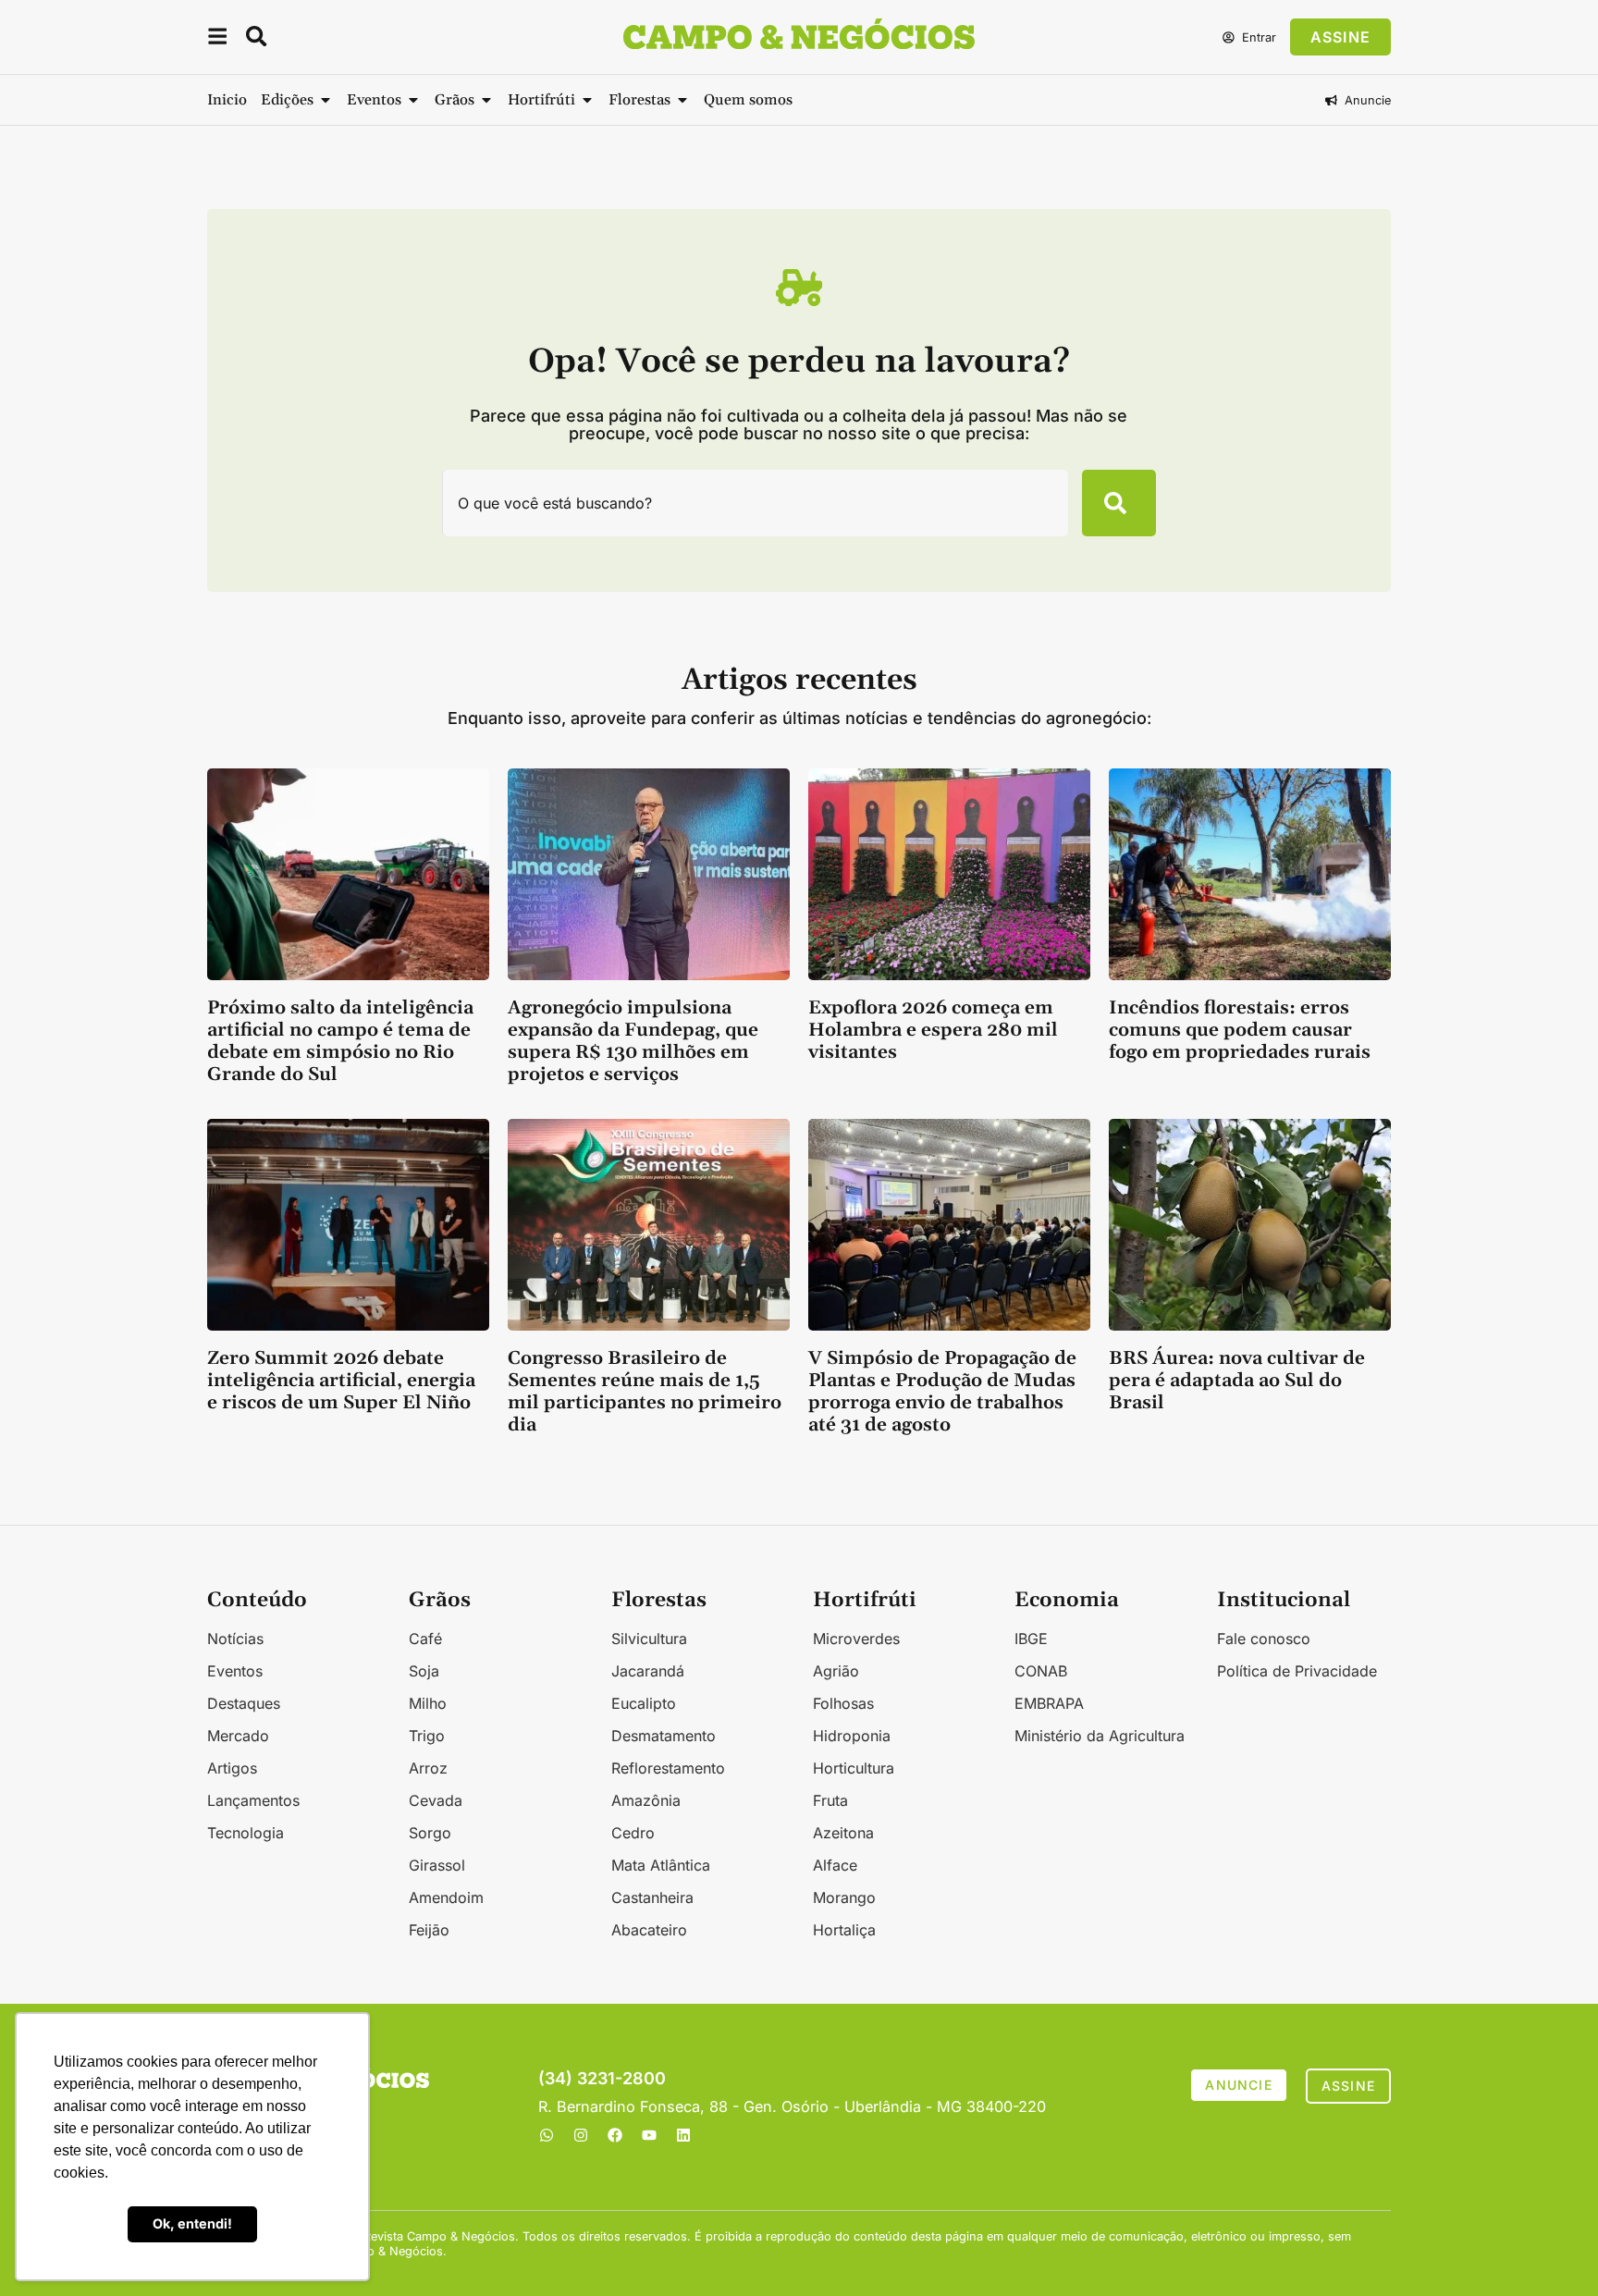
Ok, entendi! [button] (192, 2223)
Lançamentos (253, 1800)
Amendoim (446, 1897)
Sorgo (430, 1833)
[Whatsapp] (547, 2135)
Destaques (244, 1703)
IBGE (1031, 1639)
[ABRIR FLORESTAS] (682, 100)
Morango (844, 1897)
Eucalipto (644, 1703)
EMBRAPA (1049, 1703)
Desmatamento (664, 1736)
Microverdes (856, 1639)
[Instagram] (581, 2135)
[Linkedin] (683, 2135)
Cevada (436, 1800)
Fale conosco (1264, 1639)
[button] (217, 39)
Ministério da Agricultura (1100, 1736)
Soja (424, 1671)
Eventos (235, 1671)
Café (425, 1639)
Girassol (437, 1865)
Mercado (238, 1736)
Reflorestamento (668, 1768)
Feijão (429, 1930)
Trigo (427, 1736)
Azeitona (843, 1833)
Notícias (235, 1639)
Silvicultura (649, 1639)
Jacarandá (648, 1671)
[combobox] (756, 503)
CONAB (1041, 1671)
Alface (835, 1865)
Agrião (836, 1671)
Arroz (428, 1768)
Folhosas (843, 1703)
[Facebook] (615, 2135)
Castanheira (652, 1897)
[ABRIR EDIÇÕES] (326, 100)
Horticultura (854, 1768)
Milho (428, 1703)
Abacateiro (649, 1930)
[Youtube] (649, 2135)
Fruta (830, 1800)
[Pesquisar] (1119, 503)
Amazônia (646, 1800)
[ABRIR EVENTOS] (413, 100)
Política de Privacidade (1297, 1671)
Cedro (633, 1833)
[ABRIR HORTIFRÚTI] (587, 100)
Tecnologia (246, 1833)
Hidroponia (852, 1736)
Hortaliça (844, 1930)
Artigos (232, 1768)
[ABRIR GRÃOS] (486, 100)
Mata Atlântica (661, 1865)
